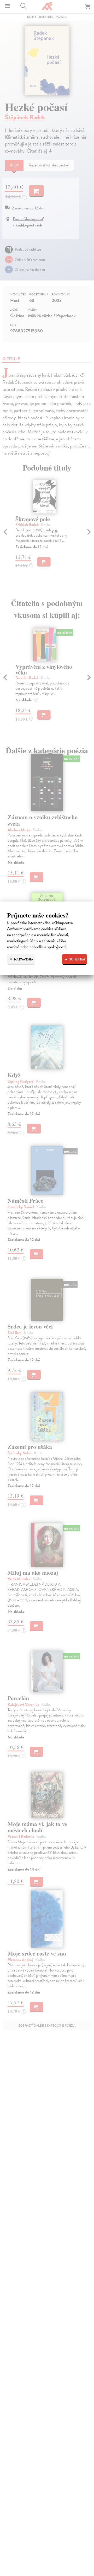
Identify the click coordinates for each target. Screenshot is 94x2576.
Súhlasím (77, 959)
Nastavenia (23, 959)
